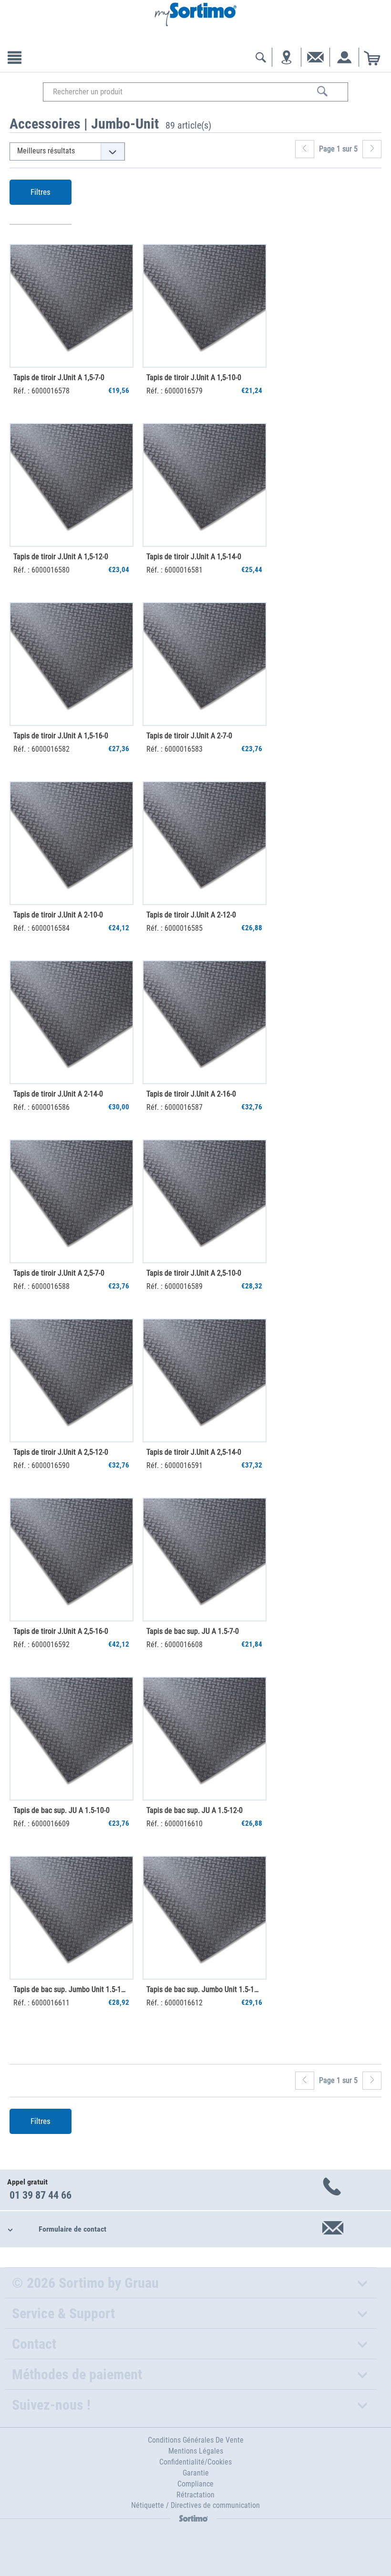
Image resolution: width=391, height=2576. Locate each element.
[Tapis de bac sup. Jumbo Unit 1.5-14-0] (72, 1918)
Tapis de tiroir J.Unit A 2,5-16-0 (61, 1631)
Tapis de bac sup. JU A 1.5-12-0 (195, 1810)
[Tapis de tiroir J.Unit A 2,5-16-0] (72, 1560)
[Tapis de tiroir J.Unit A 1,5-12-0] (72, 485)
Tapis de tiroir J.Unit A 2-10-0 (58, 915)
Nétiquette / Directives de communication (195, 2505)
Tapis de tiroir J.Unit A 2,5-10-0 (194, 1273)
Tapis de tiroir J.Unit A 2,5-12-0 (61, 1452)
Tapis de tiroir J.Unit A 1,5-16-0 (61, 736)
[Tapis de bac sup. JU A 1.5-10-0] (72, 1739)
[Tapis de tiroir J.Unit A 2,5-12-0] (72, 1380)
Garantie (196, 2473)
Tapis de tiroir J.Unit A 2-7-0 (189, 736)
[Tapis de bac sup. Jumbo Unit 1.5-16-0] (205, 1918)
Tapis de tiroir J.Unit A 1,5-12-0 (61, 557)
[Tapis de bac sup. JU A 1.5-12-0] (205, 1739)
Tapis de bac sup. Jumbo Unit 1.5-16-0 (204, 1989)
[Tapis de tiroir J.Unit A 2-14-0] (72, 1022)
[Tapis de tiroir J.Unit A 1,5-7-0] (72, 306)
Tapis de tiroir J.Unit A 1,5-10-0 (194, 377)
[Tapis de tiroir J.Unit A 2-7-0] (205, 664)
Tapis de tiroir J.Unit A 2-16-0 (191, 1094)
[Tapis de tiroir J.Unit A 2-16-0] (205, 1022)
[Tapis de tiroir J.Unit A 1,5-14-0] (205, 485)
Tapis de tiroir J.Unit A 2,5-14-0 (194, 1452)
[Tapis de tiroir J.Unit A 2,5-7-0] (72, 1201)
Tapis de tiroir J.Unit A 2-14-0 (58, 1094)
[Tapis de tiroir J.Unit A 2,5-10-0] (205, 1201)
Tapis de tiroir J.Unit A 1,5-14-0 (194, 557)
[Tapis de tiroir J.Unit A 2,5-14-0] (205, 1380)
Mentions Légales (196, 2451)
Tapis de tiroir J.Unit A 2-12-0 (191, 915)
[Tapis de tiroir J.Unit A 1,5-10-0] (205, 306)
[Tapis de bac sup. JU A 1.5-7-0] (205, 1560)
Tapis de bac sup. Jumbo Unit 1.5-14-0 (71, 1989)
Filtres (41, 192)
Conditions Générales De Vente (196, 2440)
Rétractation (195, 2495)
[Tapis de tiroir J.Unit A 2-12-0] (205, 843)
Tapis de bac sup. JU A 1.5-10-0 (62, 1810)
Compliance (195, 2484)
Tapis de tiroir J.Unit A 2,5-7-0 (59, 1273)
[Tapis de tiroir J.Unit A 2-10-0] (72, 843)
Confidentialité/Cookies (195, 2462)
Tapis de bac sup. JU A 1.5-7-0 (193, 1631)
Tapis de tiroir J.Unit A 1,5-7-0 (59, 377)
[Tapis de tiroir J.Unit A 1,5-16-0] (72, 664)
